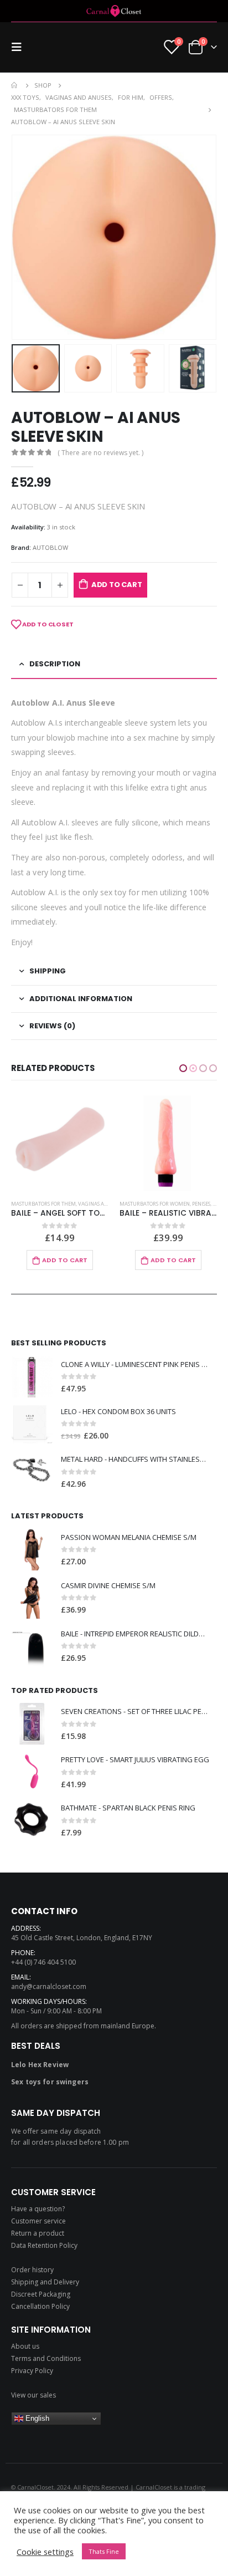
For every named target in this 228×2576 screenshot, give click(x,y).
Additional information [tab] (81, 999)
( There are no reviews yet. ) (100, 453)
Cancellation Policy (40, 2306)
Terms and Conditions (46, 2358)
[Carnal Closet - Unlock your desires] (114, 11)
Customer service (38, 2221)
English (36, 2418)
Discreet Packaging (41, 2294)
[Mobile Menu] (20, 47)
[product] (60, 1142)
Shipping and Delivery (45, 2282)
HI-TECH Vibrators (162, 1203)
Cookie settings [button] (45, 2552)
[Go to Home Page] (15, 85)
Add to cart (117, 585)
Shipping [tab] (48, 971)
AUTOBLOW (50, 547)
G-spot (128, 1203)
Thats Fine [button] (104, 2551)
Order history (32, 2270)
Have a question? (38, 2209)
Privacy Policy (32, 2371)
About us (25, 2346)
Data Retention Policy (44, 2245)
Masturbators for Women (46, 1204)
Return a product (38, 2233)
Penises (93, 1204)
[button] (183, 1068)
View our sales (33, 2395)
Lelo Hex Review (40, 2065)
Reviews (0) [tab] (52, 1026)
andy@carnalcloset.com (49, 1986)
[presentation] (25, 237)
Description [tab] (55, 664)
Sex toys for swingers (50, 2082)
